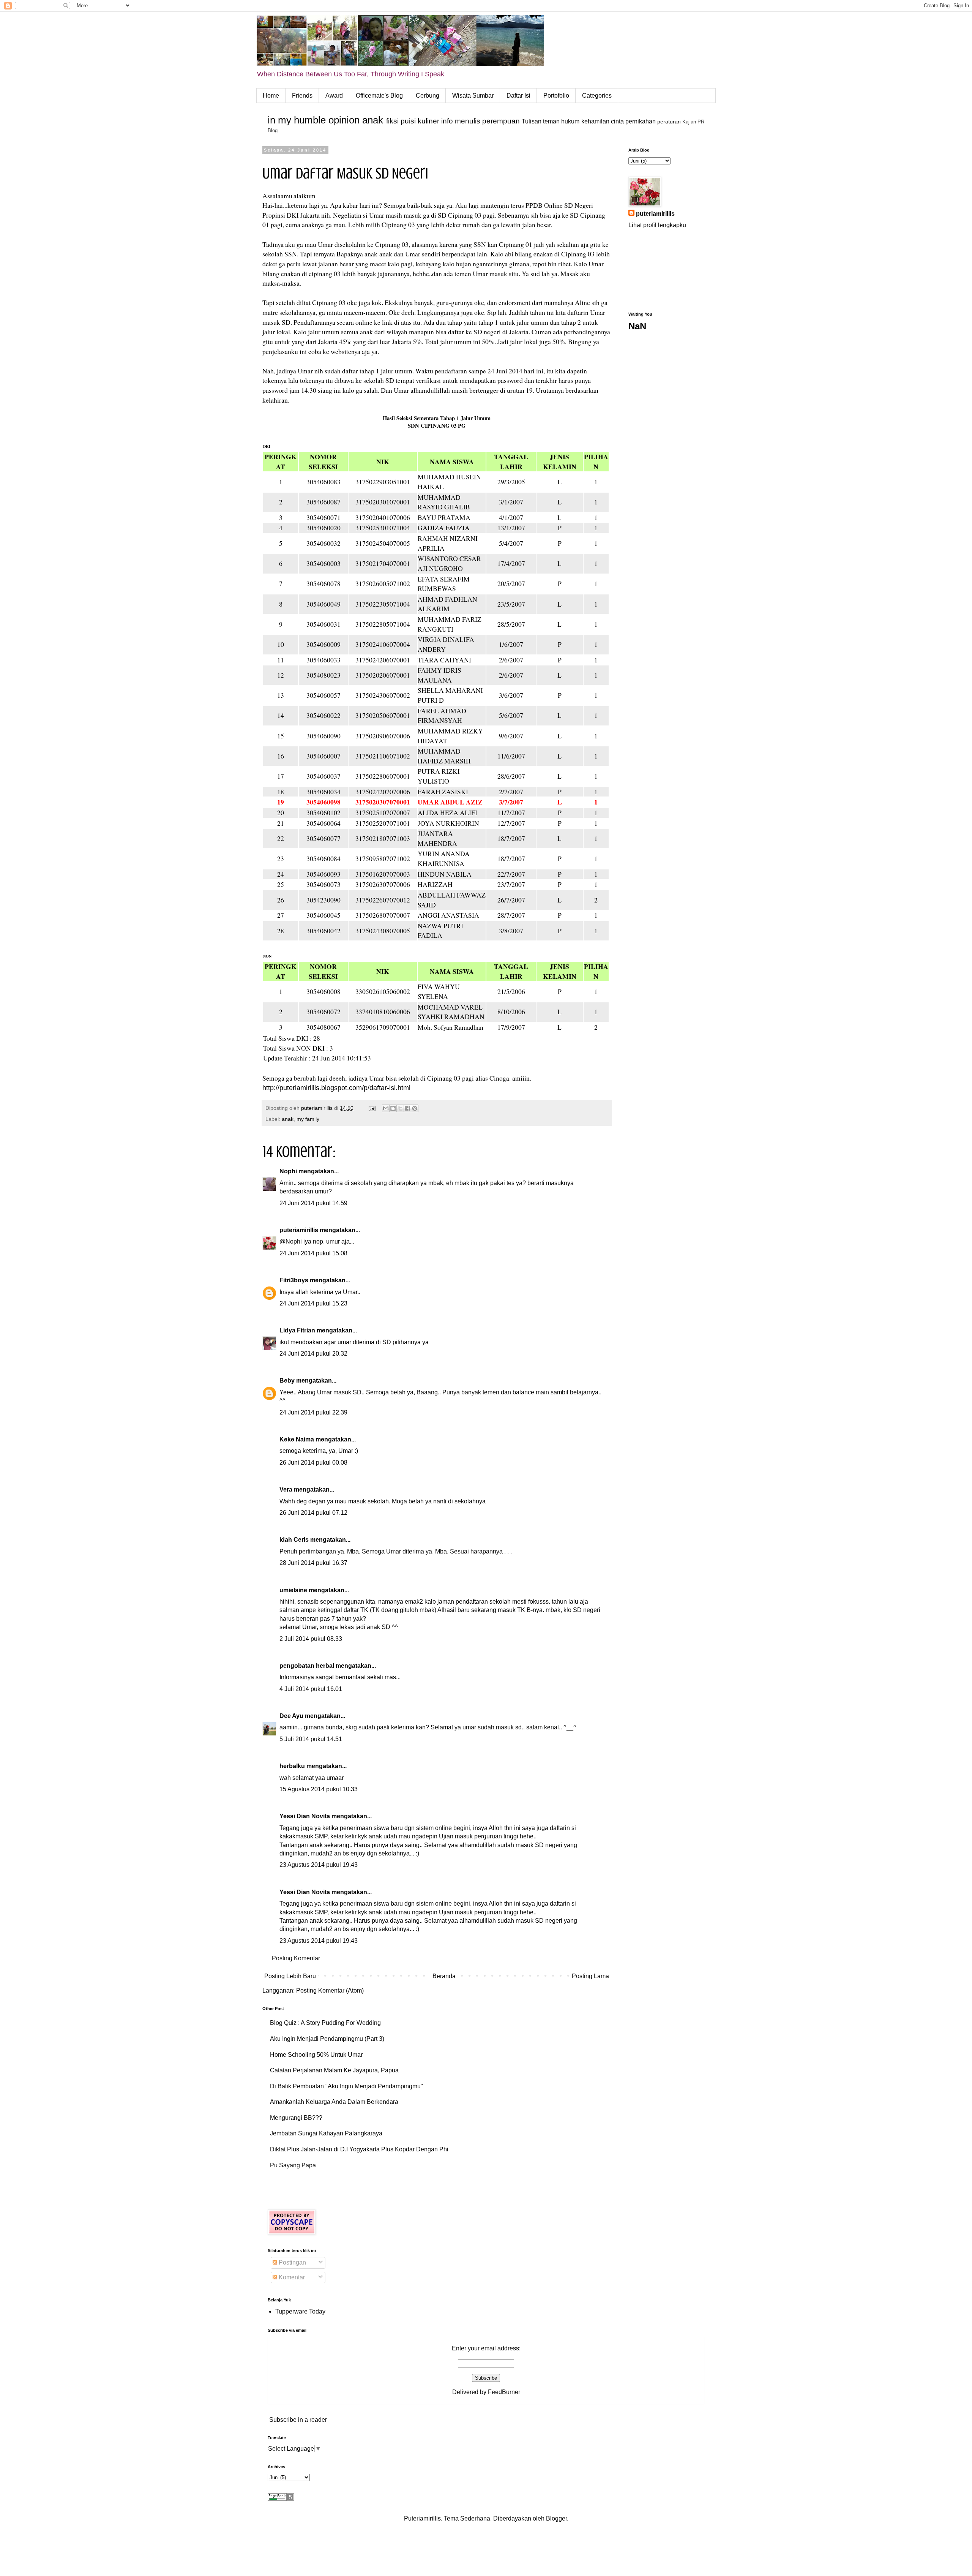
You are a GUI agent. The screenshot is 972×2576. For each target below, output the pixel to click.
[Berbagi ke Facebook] (407, 1108)
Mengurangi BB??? (296, 2118)
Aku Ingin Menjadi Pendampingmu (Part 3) (327, 2039)
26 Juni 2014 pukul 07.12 (313, 1513)
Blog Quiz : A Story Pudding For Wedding (325, 2023)
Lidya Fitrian (297, 1330)
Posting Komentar (296, 1958)
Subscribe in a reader (298, 2420)
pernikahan (641, 121)
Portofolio (556, 96)
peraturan (669, 122)
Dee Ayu (291, 1716)
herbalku (292, 1766)
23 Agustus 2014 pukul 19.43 (319, 1865)
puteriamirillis (299, 1230)
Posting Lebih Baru (290, 1976)
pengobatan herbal (307, 1666)
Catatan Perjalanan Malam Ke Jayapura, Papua (334, 2070)
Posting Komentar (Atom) (330, 1990)
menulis (468, 121)
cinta (617, 121)
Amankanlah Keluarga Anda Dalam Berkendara (334, 2102)
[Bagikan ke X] (400, 1108)
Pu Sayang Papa (293, 2165)
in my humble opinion (314, 120)
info (447, 121)
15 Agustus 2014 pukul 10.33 (319, 1789)
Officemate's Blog (379, 96)
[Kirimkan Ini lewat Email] (386, 1108)
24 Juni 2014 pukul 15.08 (313, 1253)
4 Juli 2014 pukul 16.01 (311, 1689)
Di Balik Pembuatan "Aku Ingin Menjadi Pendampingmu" (346, 2086)
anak (373, 120)
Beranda (444, 1976)
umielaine (293, 1590)
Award (334, 96)
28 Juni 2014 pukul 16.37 (313, 1563)
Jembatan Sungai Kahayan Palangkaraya (326, 2133)
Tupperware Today (300, 2311)
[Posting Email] (372, 1108)
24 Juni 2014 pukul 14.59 (313, 1203)
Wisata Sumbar (473, 96)
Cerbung (428, 96)
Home (271, 96)
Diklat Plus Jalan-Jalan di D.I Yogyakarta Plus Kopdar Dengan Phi (359, 2149)
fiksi (392, 121)
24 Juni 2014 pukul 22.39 (313, 1412)
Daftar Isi (518, 96)
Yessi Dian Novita (305, 1816)
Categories (597, 96)
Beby (287, 1380)
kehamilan (595, 121)
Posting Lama (590, 1976)
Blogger (556, 2518)
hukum (570, 121)
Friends (302, 96)
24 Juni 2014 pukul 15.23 (313, 1303)
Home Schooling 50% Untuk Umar (316, 2055)
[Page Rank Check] (281, 2499)
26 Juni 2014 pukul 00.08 (313, 1463)
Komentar (291, 2277)
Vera (286, 1489)
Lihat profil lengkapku (657, 225)
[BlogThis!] (393, 1108)
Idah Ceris (294, 1540)
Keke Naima (297, 1439)
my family (308, 1119)
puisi (408, 121)
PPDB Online (544, 205)
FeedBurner (504, 2392)
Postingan (292, 2262)
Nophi (288, 1171)
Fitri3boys (294, 1280)
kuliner (428, 121)
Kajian (689, 122)
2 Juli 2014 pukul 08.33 (311, 1639)
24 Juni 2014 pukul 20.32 (313, 1354)
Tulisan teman (541, 121)
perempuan (501, 121)
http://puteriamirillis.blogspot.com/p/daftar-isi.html (336, 1088)
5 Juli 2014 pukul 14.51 (311, 1739)
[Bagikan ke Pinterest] (415, 1108)
